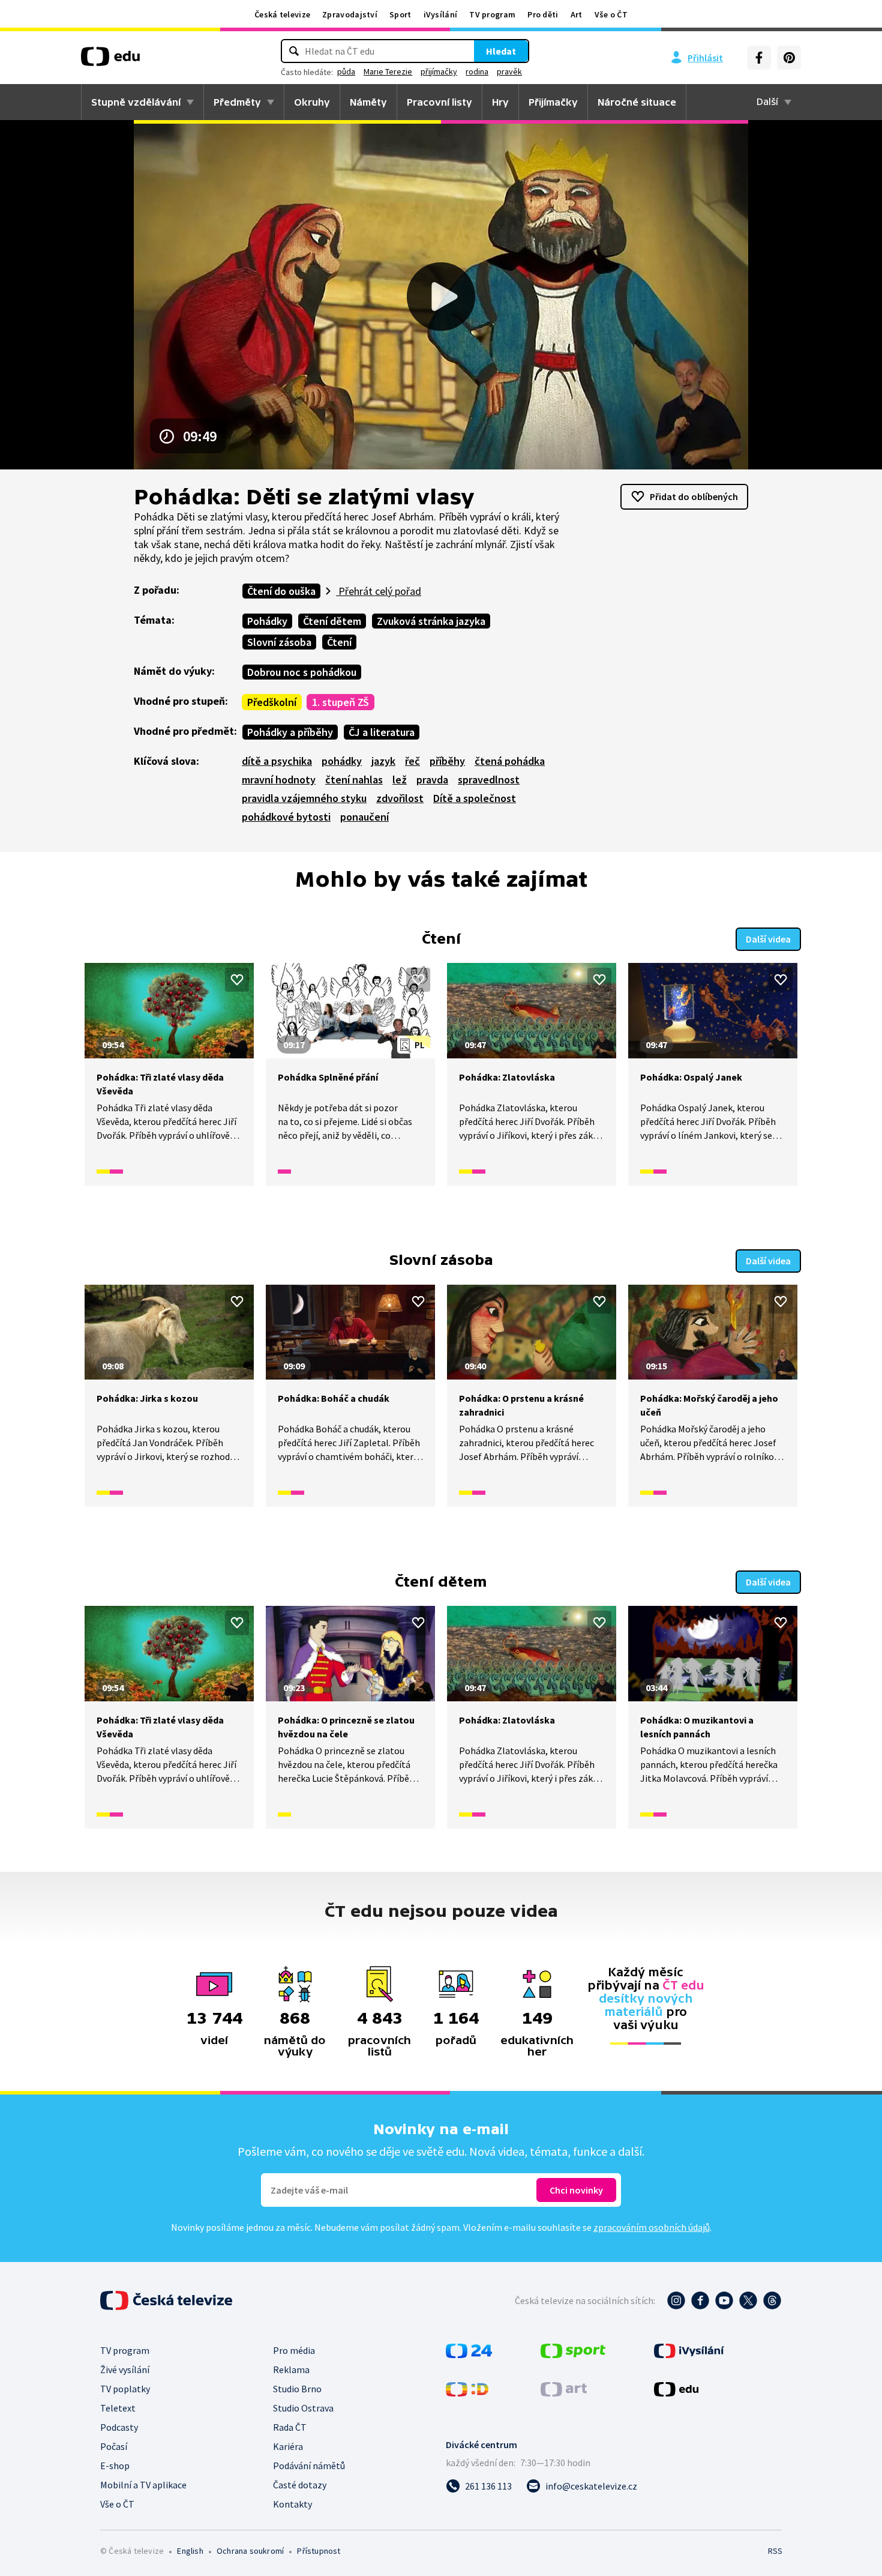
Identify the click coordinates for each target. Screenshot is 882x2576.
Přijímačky (553, 102)
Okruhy (312, 102)
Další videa (768, 939)
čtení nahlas (354, 780)
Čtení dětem (332, 621)
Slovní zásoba (279, 642)
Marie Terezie (388, 71)
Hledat (501, 51)
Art (577, 14)
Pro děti (543, 14)
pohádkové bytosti (286, 817)
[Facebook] (759, 58)
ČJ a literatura (382, 732)
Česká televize (282, 14)
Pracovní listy (439, 102)
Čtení (339, 642)
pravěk (509, 71)
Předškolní (272, 702)
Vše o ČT (611, 14)
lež (400, 780)
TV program (492, 14)
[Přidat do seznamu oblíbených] (237, 980)
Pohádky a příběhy (290, 732)
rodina (477, 71)
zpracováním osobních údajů (652, 2227)
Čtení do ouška (281, 591)
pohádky (342, 761)
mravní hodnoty (279, 780)
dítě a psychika (277, 761)
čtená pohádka (510, 761)
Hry (500, 102)
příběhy (447, 761)
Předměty (237, 102)
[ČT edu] (110, 61)
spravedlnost (489, 780)
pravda (432, 780)
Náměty (368, 102)
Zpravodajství (350, 14)
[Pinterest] (789, 58)
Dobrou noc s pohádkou (302, 672)
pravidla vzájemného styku (304, 798)
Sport (400, 14)
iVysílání (441, 14)
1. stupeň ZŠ (340, 702)
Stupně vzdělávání (136, 102)
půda (346, 71)
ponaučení (364, 817)
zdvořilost (400, 798)
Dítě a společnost (475, 798)
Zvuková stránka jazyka (431, 621)
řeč (412, 761)
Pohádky (267, 621)
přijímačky (439, 71)
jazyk (383, 761)
